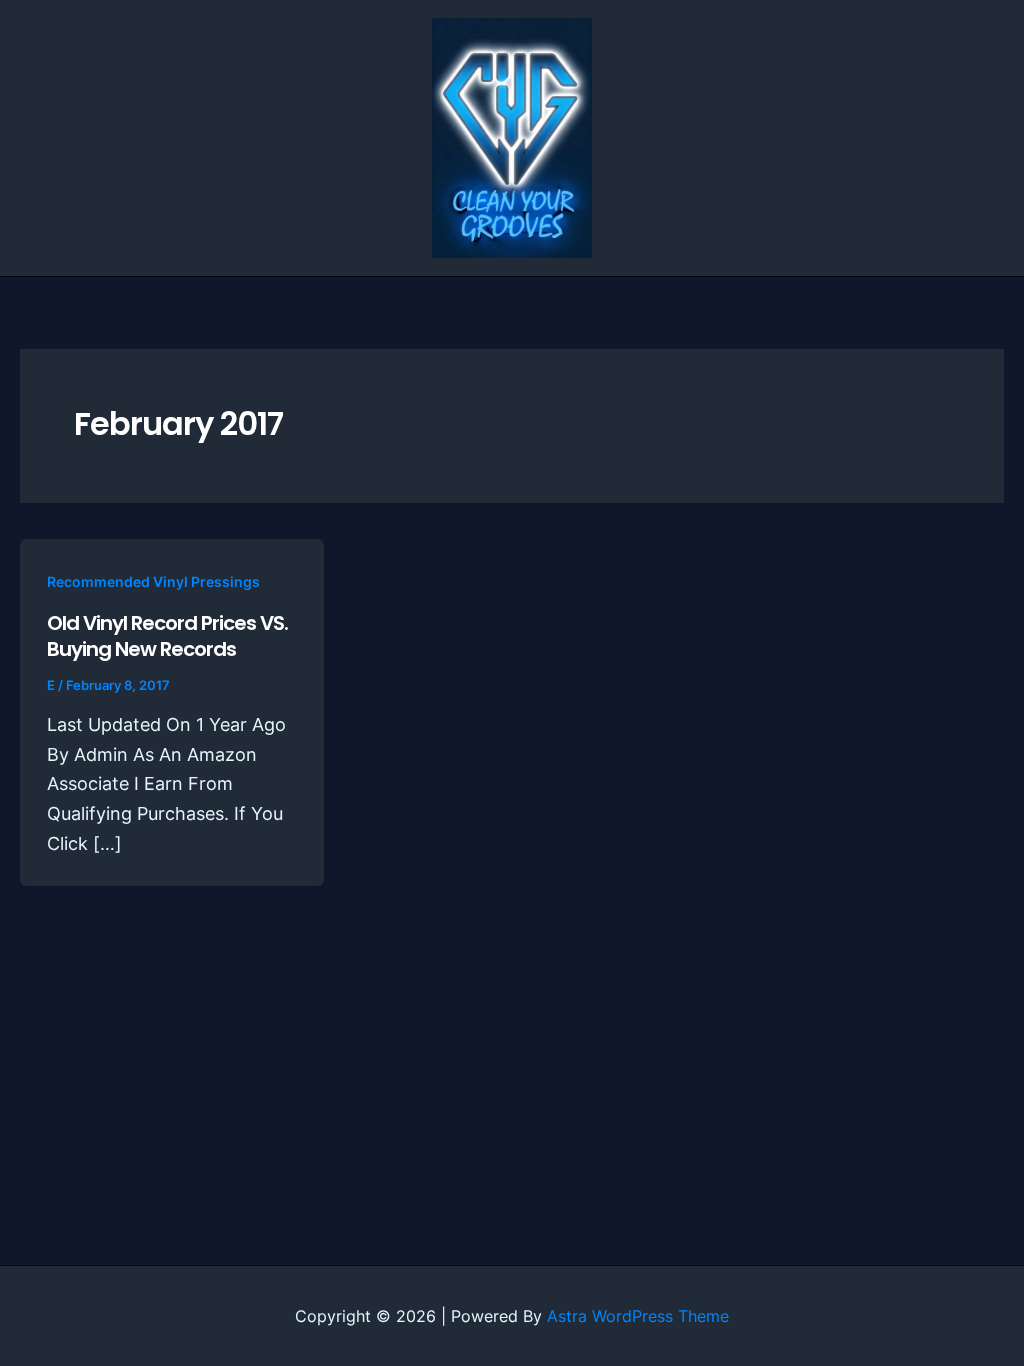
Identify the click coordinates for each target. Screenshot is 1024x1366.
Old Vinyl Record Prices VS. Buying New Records (167, 636)
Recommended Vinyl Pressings (153, 581)
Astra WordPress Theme (638, 1316)
